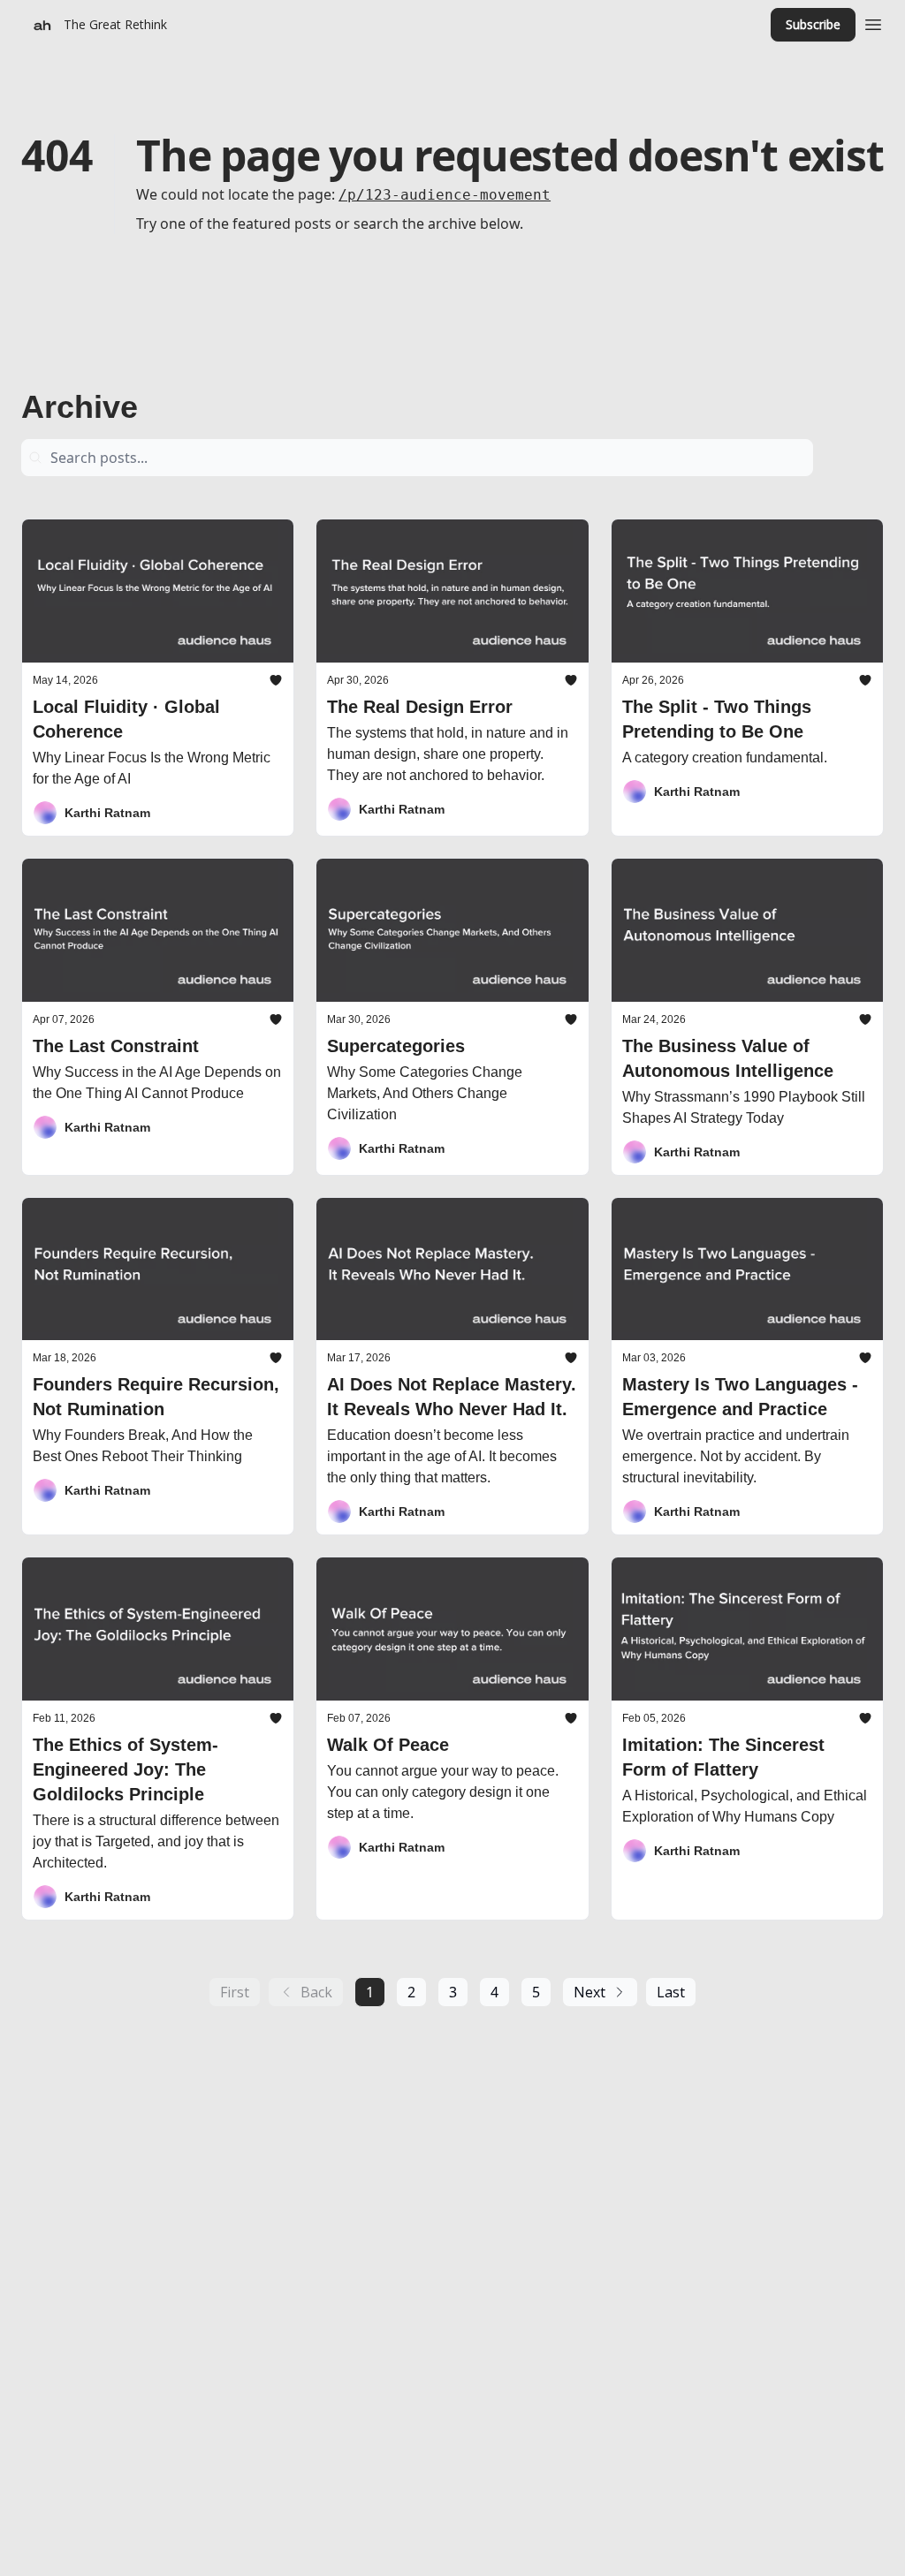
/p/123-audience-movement (445, 195)
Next (589, 1992)
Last (671, 1992)
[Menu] (873, 22)
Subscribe (813, 24)
